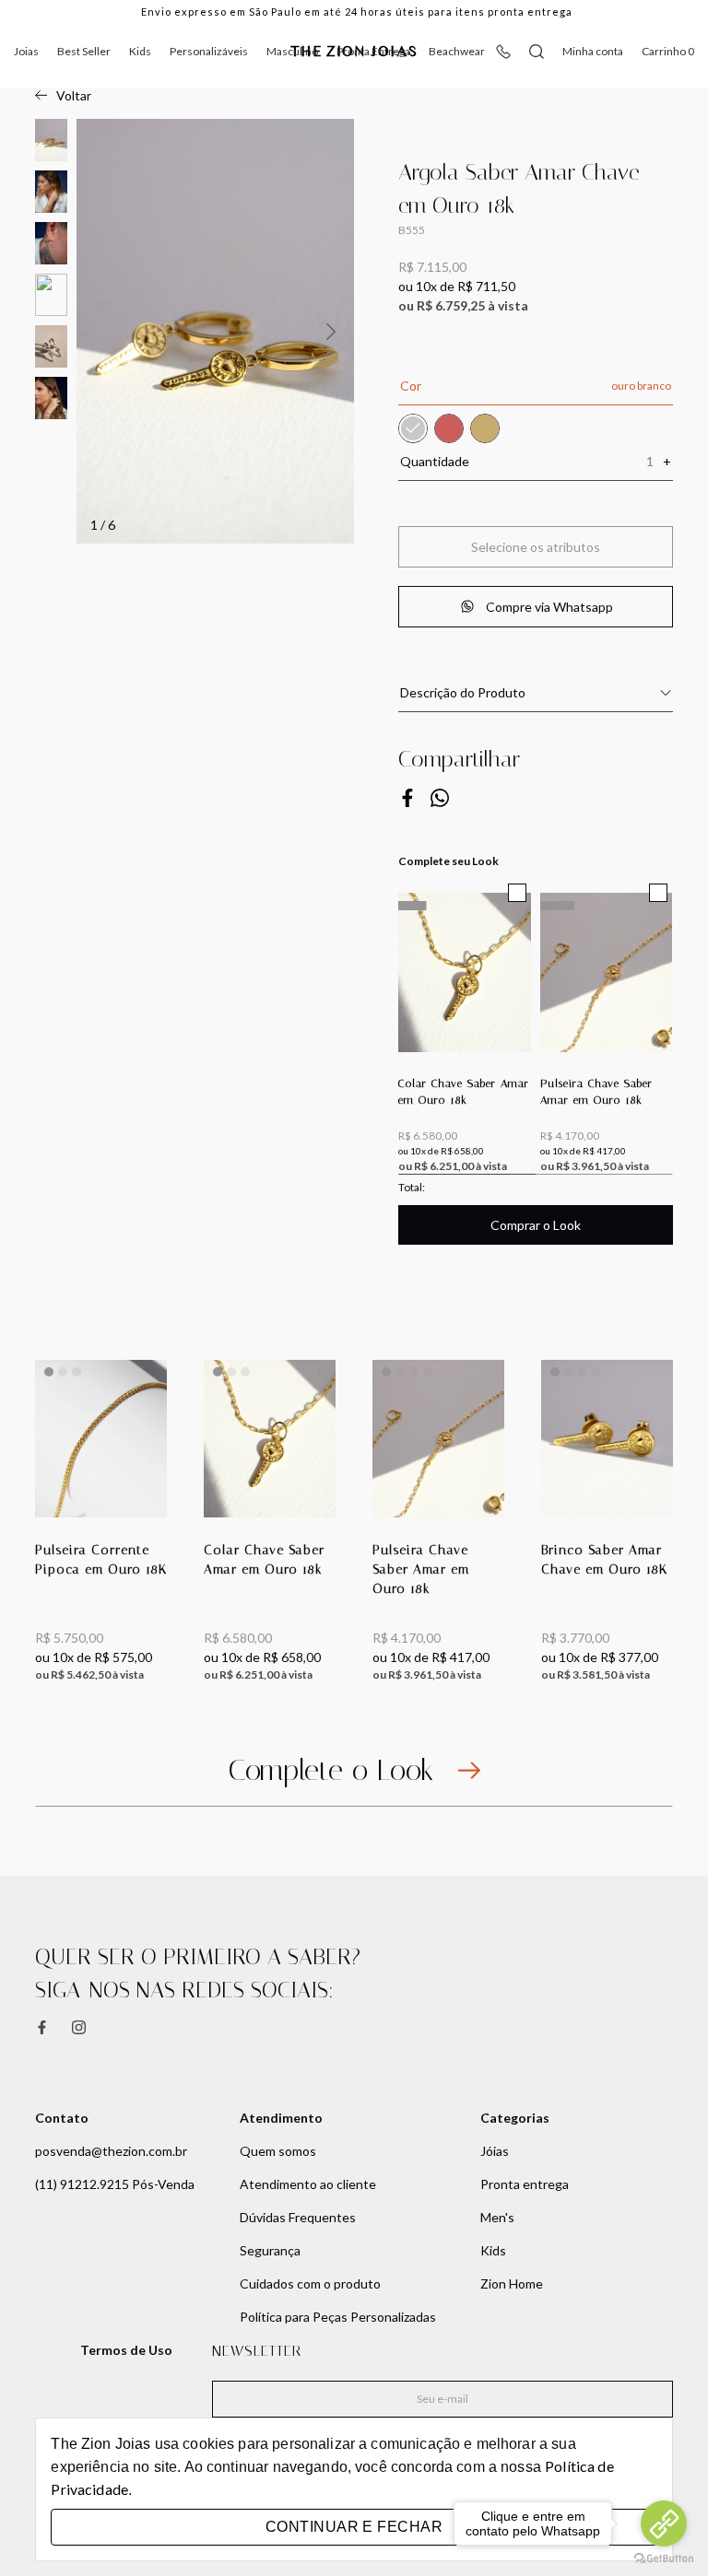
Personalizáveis (209, 51)
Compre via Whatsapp (549, 607)
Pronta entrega (525, 2184)
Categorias (515, 2118)
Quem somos (278, 2151)
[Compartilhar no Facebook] (407, 798)
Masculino (292, 51)
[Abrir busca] (537, 52)
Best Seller (84, 51)
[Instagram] (79, 2027)
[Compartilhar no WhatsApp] (440, 798)
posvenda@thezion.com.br (111, 2151)
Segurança (270, 2250)
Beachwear (457, 51)
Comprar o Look (536, 1225)
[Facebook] (42, 2027)
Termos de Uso (126, 2350)
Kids (140, 51)
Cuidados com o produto (310, 2283)
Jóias (495, 2151)
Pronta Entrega (373, 51)
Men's (497, 2217)
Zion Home (512, 2283)
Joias (26, 51)
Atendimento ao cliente (308, 2184)
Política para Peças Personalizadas (338, 2317)
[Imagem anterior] (331, 332)
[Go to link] (664, 2523)
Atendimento (281, 2118)
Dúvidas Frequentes (298, 2217)
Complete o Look (330, 1770)
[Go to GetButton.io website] (664, 2558)
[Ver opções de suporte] (503, 52)
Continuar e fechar (354, 2527)
